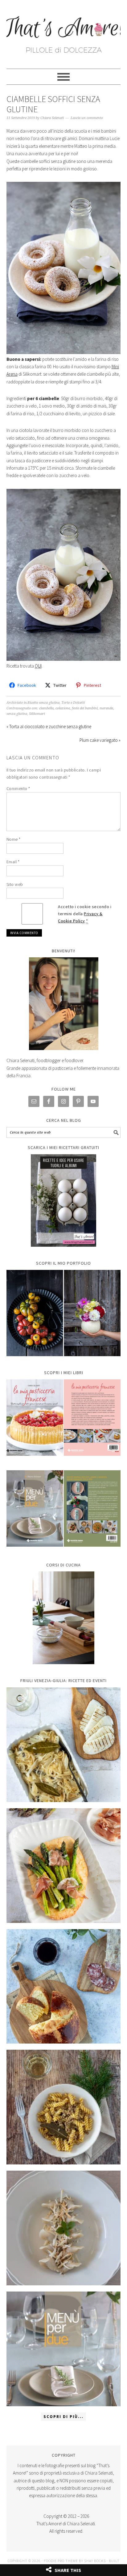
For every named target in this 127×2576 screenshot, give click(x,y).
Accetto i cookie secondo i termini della (85, 914)
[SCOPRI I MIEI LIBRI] (64, 1460)
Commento (18, 788)
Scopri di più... (63, 2417)
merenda (106, 708)
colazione (63, 708)
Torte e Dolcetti (73, 703)
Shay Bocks (95, 2561)
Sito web (15, 884)
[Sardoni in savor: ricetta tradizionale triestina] (64, 1745)
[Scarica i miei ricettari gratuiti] (64, 1201)
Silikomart (37, 714)
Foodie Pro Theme (61, 2561)
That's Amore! (64, 32)
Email (13, 862)
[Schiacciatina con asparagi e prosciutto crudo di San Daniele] (64, 1866)
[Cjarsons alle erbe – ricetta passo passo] (64, 2228)
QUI (38, 666)
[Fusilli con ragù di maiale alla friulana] (64, 2107)
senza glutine (17, 714)
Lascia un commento (87, 118)
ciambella (46, 708)
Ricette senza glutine (44, 703)
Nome (14, 839)
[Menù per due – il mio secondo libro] (64, 2349)
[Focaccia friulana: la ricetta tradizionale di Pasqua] (64, 1986)
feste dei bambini (85, 708)
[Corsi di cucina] (64, 1618)
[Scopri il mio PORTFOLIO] (64, 1313)
